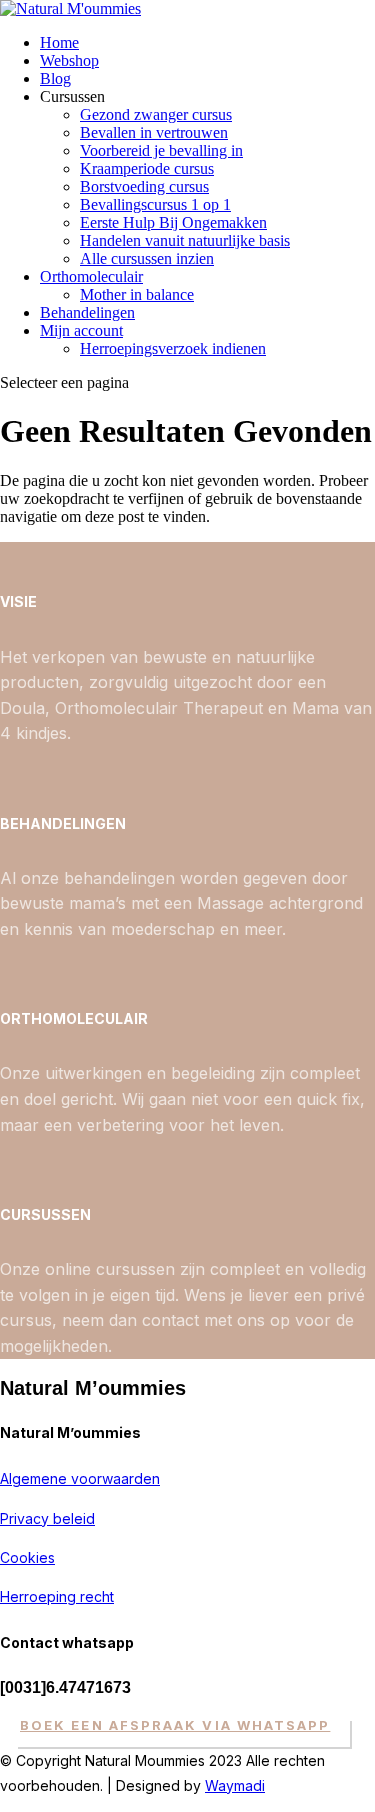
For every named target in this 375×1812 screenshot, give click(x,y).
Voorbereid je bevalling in (161, 150)
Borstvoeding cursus (144, 186)
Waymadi (235, 1785)
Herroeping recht (57, 1596)
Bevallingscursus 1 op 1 (155, 204)
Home (59, 42)
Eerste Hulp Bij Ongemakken (173, 222)
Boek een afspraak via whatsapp (175, 1725)
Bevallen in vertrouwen (154, 132)
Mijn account (81, 330)
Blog (55, 78)
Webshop (69, 60)
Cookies (27, 1557)
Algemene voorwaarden (80, 1478)
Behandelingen (87, 312)
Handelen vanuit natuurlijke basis (185, 240)
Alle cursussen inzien (147, 258)
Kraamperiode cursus (147, 168)
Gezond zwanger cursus (156, 114)
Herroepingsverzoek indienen (173, 348)
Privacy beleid (47, 1518)
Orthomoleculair (91, 276)
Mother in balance (137, 294)
